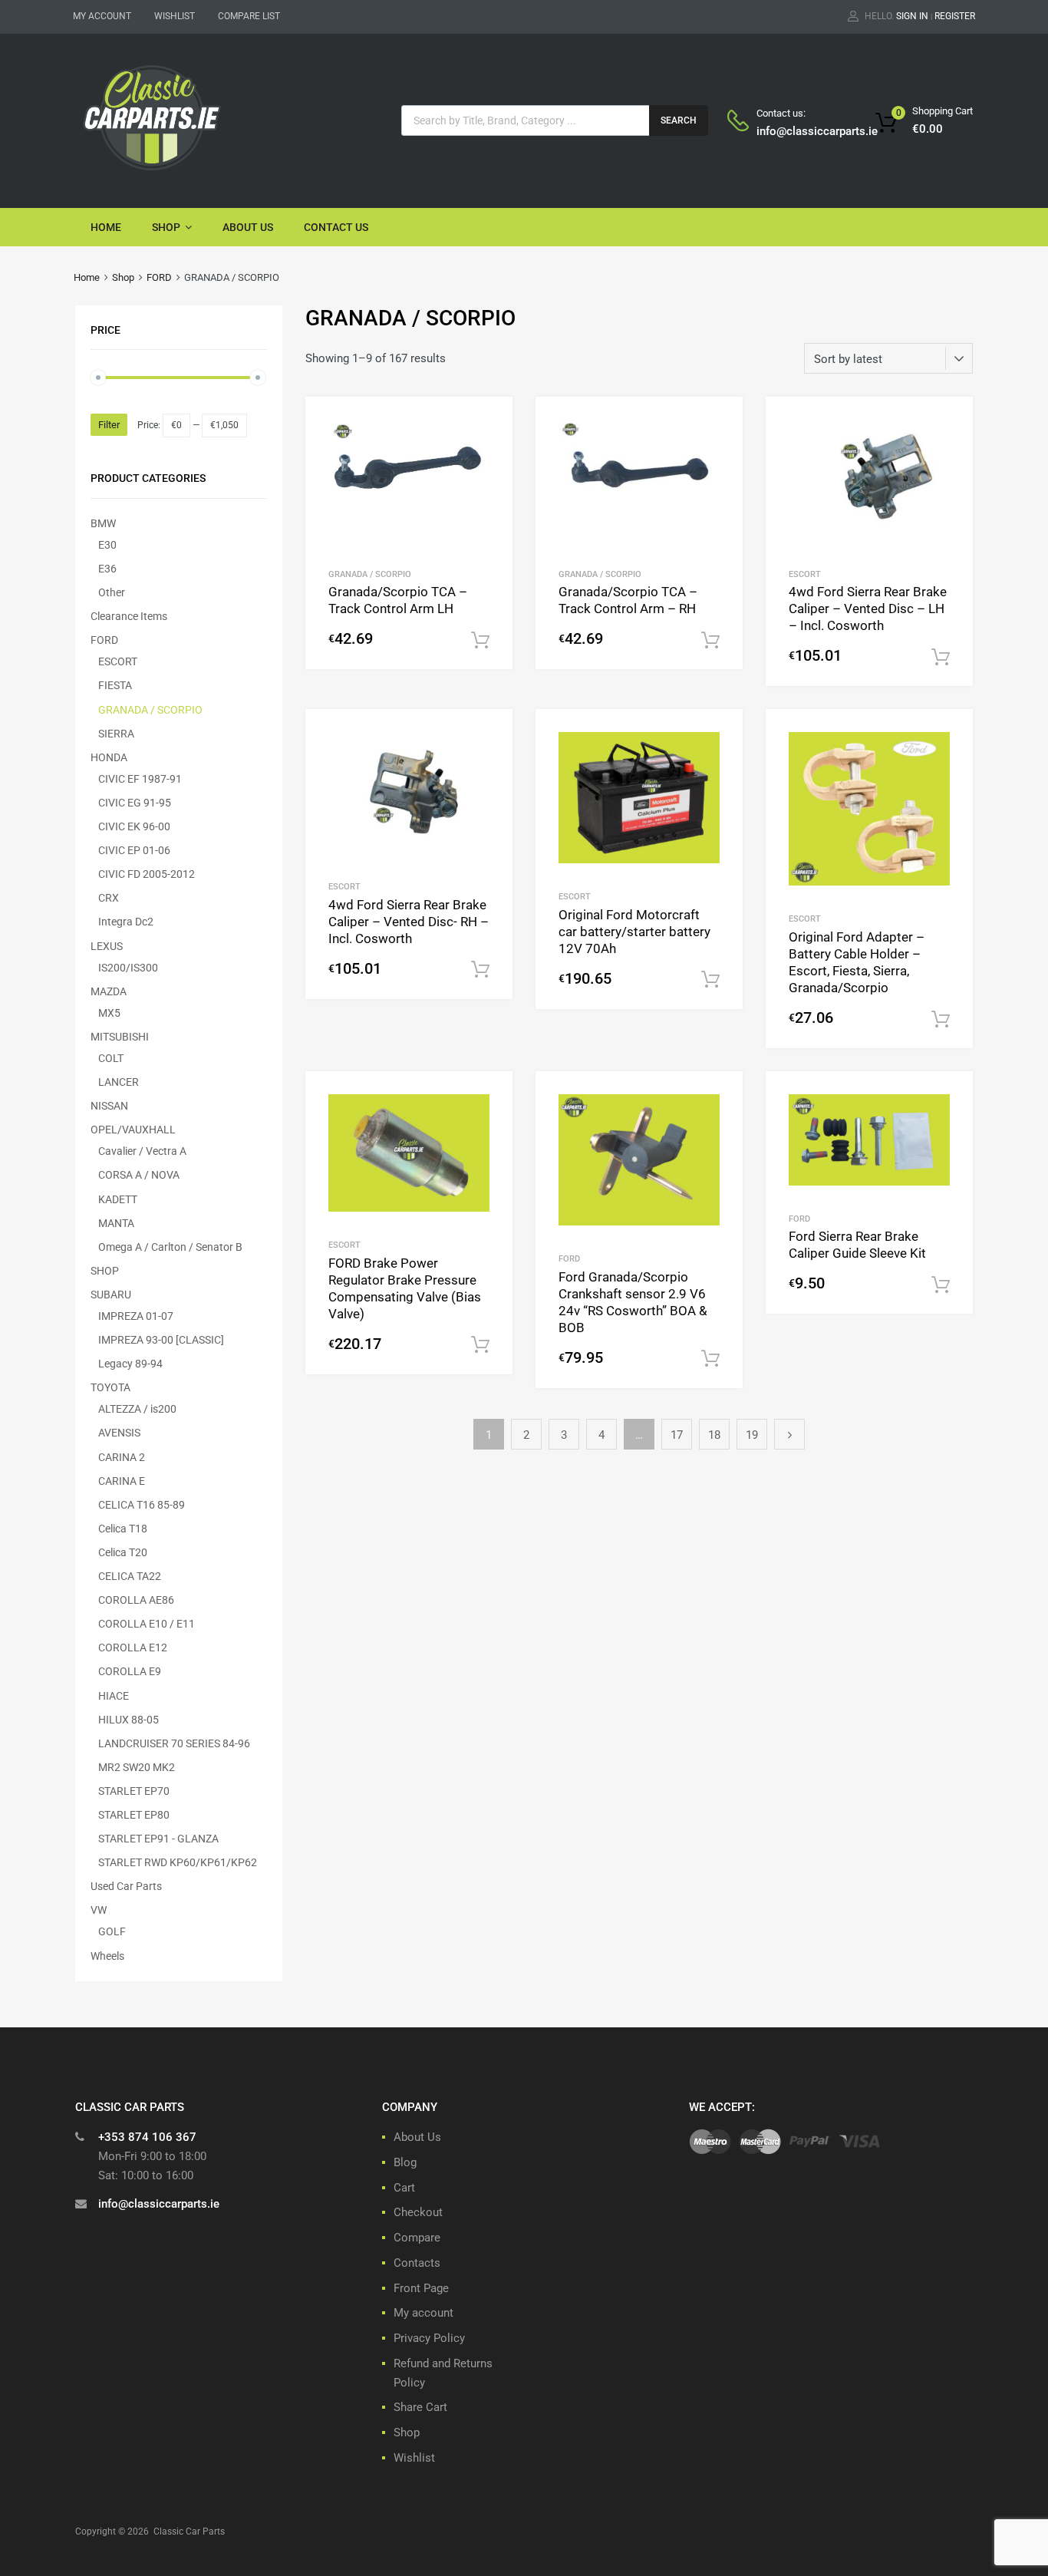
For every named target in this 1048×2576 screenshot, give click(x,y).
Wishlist (414, 2458)
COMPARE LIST (249, 16)
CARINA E (122, 1481)
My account (423, 2313)
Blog (405, 2162)
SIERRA (116, 734)
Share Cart (420, 2407)
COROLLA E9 (130, 1671)
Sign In (912, 16)
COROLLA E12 (133, 1648)
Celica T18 (123, 1529)
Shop (166, 227)
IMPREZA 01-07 (136, 1316)
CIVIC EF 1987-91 (140, 779)
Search (679, 120)
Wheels (107, 1956)
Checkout (418, 2212)
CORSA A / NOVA (139, 1175)
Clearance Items (129, 616)
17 (677, 1435)
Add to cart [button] (480, 641)
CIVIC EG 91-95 (135, 803)
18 (714, 1435)
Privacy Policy (429, 2338)
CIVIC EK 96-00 (134, 826)
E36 (107, 569)
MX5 (109, 1013)
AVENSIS (119, 1433)
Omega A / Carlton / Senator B (170, 1247)
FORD (159, 277)
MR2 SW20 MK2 (137, 1767)
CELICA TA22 (130, 1576)
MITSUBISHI (120, 1037)
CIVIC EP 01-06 (134, 850)
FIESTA (115, 685)
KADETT (118, 1199)
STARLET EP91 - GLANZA (158, 1839)
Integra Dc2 (126, 922)
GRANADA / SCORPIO (370, 574)
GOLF (112, 1931)
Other (112, 592)
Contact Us (336, 227)
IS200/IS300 (128, 968)
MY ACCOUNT (102, 16)
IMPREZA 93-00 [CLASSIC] (161, 1340)
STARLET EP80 (134, 1815)
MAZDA (109, 991)
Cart (404, 2188)
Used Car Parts (126, 1886)
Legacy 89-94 (130, 1364)
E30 (107, 545)
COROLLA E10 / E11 (147, 1624)
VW (99, 1910)
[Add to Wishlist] (488, 425)
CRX (109, 898)
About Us (248, 227)
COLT (111, 1058)
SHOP (105, 1271)
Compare (417, 2238)
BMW (103, 523)
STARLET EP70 (134, 1791)
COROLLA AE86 (136, 1600)
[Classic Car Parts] (152, 173)
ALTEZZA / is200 (137, 1409)
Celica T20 (123, 1552)
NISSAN (109, 1106)
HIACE (114, 1696)
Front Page (421, 2288)
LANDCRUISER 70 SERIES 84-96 (174, 1743)
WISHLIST (175, 16)
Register (955, 16)
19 (752, 1435)
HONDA (109, 757)
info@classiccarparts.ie (794, 131)
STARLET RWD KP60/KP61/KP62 (178, 1862)
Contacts (417, 2263)
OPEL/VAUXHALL (133, 1130)
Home (106, 227)
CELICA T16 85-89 (142, 1505)
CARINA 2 (122, 1457)
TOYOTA (110, 1387)
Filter (109, 425)
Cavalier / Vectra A (142, 1151)
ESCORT (805, 574)
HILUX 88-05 (129, 1720)
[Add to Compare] (488, 451)
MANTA (116, 1223)
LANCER (119, 1082)
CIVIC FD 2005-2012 (147, 874)
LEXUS (107, 946)
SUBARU (111, 1295)
